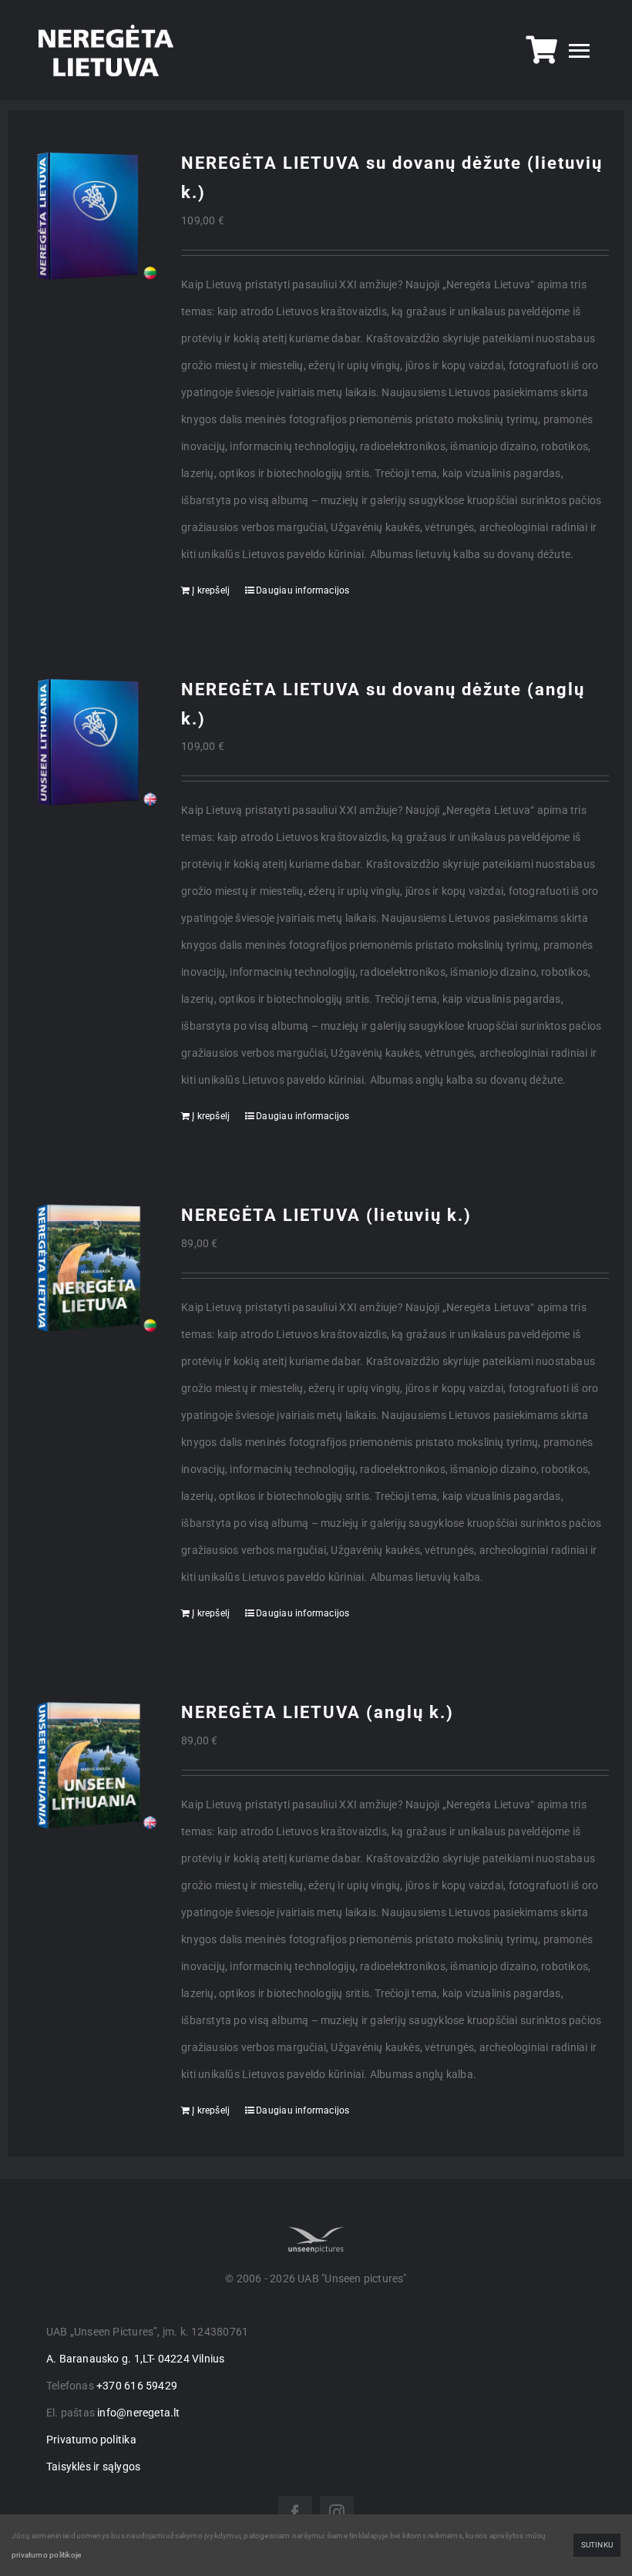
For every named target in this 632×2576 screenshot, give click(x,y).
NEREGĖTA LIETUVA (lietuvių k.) (326, 1215)
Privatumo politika (91, 2440)
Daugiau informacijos (303, 590)
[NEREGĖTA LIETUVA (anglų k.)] (91, 1766)
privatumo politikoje (46, 2555)
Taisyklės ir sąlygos (93, 2467)
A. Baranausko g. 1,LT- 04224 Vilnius (136, 2359)
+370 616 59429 (137, 2386)
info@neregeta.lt (138, 2413)
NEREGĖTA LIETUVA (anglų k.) (318, 1712)
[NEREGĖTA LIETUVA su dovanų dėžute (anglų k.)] (91, 743)
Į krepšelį (211, 590)
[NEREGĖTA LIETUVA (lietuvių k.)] (91, 1268)
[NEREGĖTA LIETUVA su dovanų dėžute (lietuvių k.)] (91, 216)
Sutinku (597, 2545)
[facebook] (295, 2513)
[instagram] (337, 2513)
